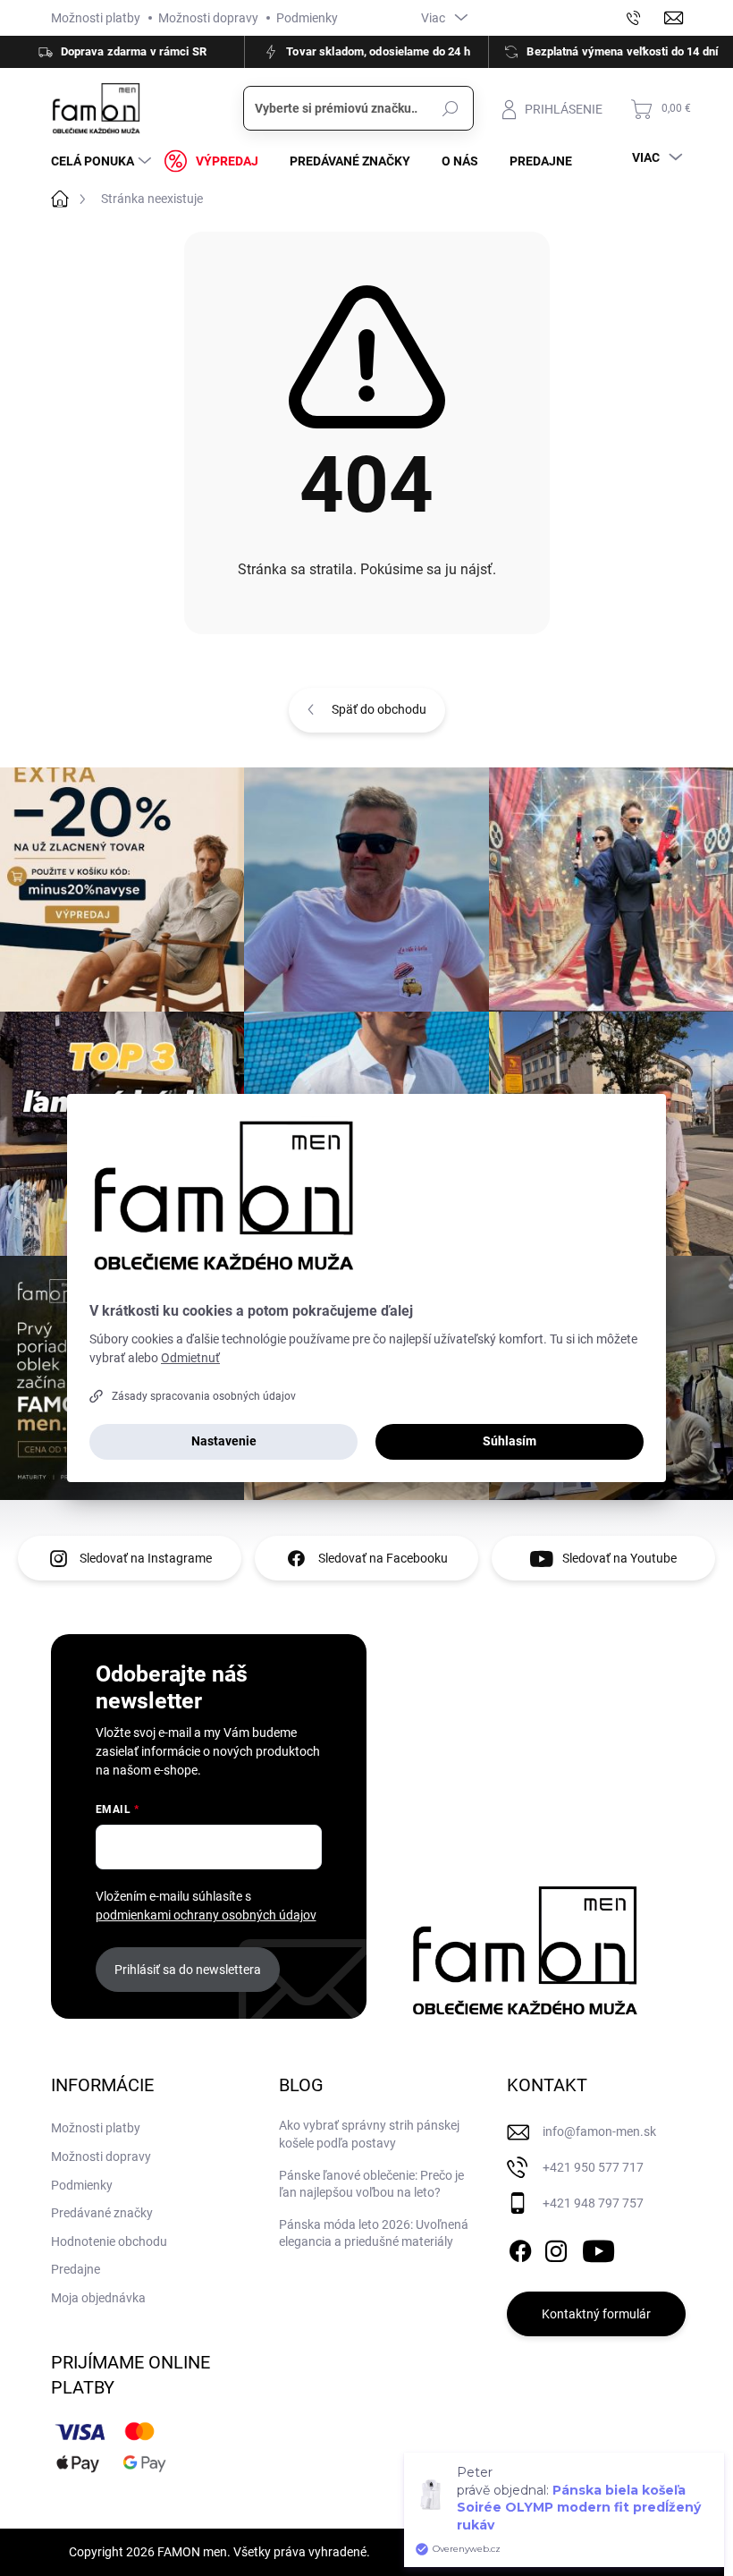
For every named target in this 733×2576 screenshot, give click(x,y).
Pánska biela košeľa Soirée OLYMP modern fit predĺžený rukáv (579, 2508)
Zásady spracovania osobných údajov (204, 1396)
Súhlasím (510, 1441)
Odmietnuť (190, 1358)
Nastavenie (224, 1441)
